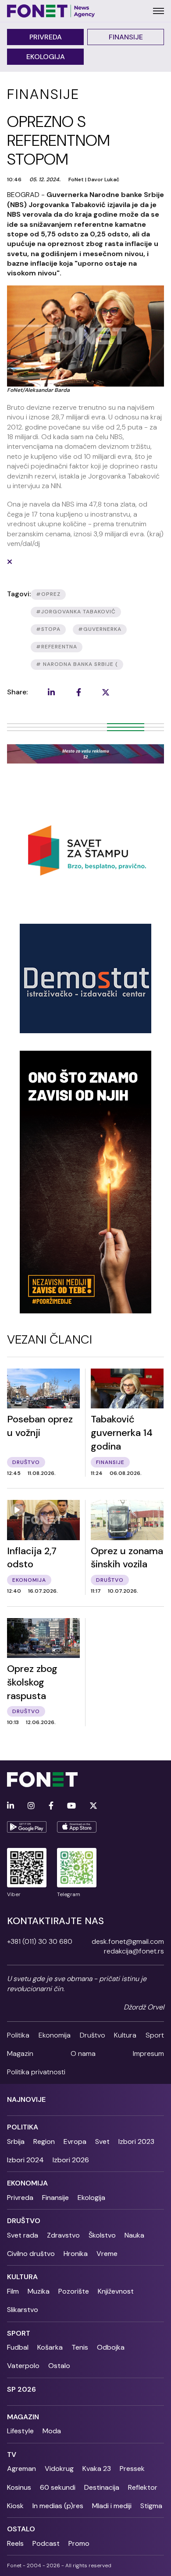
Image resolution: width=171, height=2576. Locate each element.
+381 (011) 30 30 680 (40, 1941)
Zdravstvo (63, 2235)
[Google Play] (27, 1827)
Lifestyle (20, 2431)
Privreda (46, 37)
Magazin (20, 2053)
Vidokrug (59, 2469)
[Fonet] (51, 11)
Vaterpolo (23, 2366)
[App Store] (77, 1827)
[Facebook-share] (78, 692)
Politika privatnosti (36, 2072)
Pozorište (74, 2291)
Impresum (148, 2053)
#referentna (57, 647)
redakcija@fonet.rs (134, 1951)
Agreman (21, 2469)
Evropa (75, 2141)
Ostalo (59, 2366)
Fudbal (18, 2347)
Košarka (50, 2347)
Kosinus (19, 2487)
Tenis (80, 2347)
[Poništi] (10, 562)
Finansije (126, 37)
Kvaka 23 (97, 2469)
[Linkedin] (11, 1806)
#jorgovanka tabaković (76, 612)
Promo (79, 2543)
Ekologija (46, 57)
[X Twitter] (93, 1806)
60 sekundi (58, 2487)
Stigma (151, 2506)
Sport (155, 2035)
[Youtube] (71, 1806)
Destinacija (102, 2487)
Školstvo (102, 2235)
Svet (102, 2141)
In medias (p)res (58, 2506)
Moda (52, 2431)
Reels (15, 2543)
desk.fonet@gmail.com (128, 1941)
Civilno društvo (31, 2254)
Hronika (76, 2254)
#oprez (48, 594)
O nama (83, 2053)
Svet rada (23, 2235)
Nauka (134, 2235)
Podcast (46, 2543)
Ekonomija (55, 2035)
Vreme (107, 2254)
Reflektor (143, 2487)
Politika (18, 2035)
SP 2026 (21, 2389)
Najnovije (26, 2099)
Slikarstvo (23, 2310)
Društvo (93, 2035)
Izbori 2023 (136, 2141)
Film (13, 2291)
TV (12, 2455)
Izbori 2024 (25, 2160)
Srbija (16, 2141)
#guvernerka (100, 629)
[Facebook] (51, 1806)
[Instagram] (31, 1806)
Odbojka (111, 2347)
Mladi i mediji (112, 2506)
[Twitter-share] (106, 692)
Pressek (132, 2469)
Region (44, 2141)
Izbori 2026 (71, 2160)
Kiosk (15, 2506)
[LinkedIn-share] (51, 692)
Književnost (116, 2291)
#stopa (48, 629)
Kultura (125, 2035)
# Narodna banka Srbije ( (77, 664)
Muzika (39, 2291)
